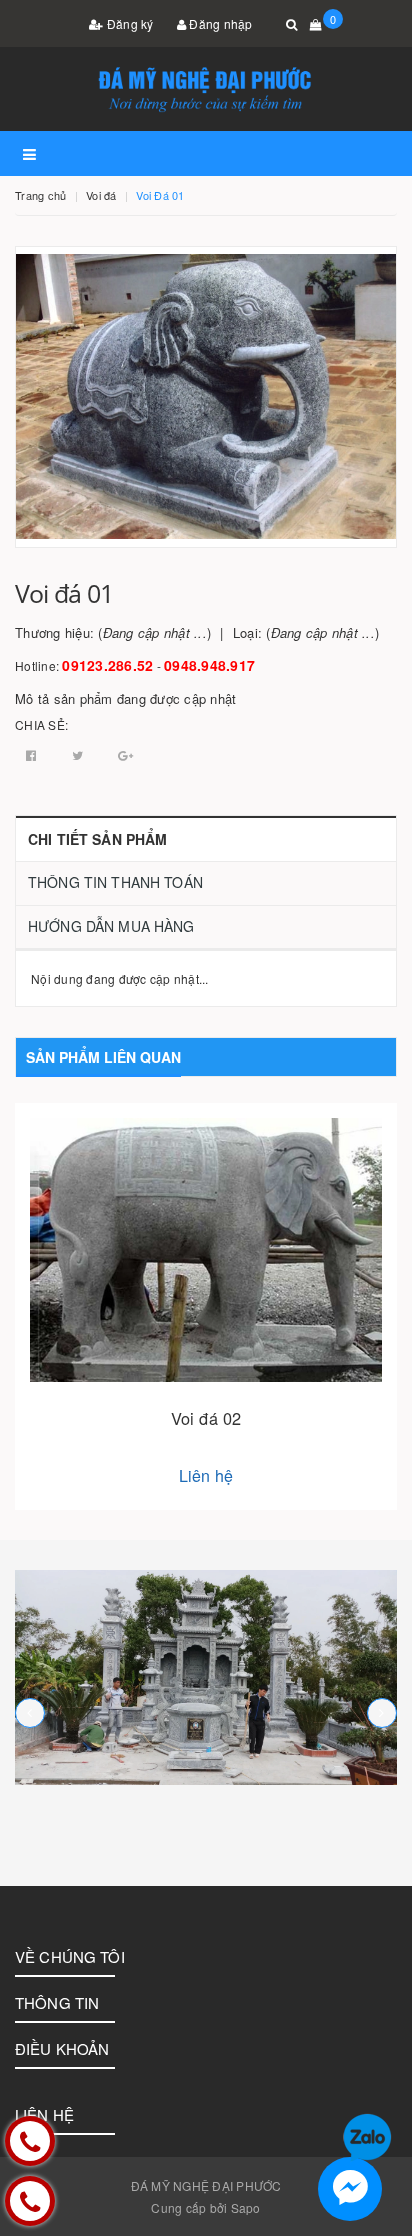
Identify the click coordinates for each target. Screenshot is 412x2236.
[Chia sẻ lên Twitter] (79, 754)
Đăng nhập (219, 23)
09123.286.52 (107, 665)
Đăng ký (129, 23)
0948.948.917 (209, 665)
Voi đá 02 (206, 1418)
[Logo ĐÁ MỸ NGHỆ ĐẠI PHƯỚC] (206, 89)
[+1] (125, 754)
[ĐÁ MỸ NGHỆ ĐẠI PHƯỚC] (206, 1677)
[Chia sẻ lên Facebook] (33, 754)
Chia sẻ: (41, 724)
